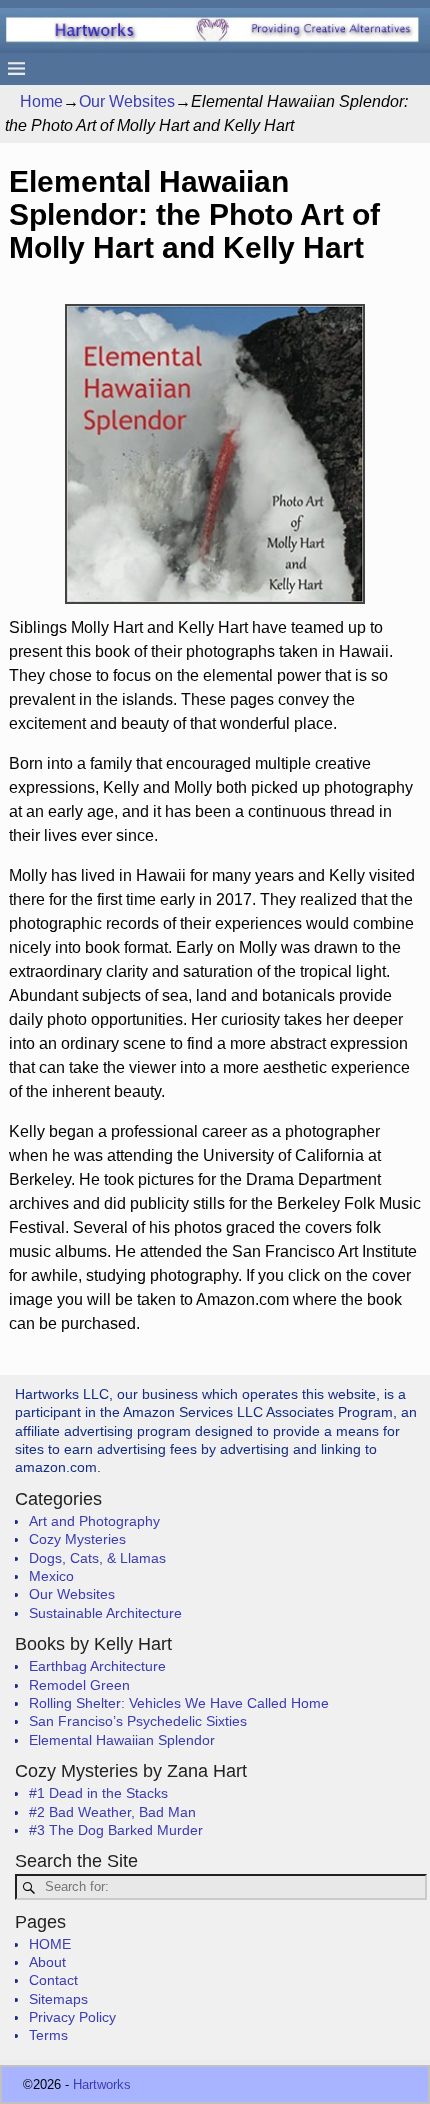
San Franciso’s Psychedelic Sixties (138, 1721)
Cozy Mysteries (77, 1539)
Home (41, 101)
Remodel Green (79, 1685)
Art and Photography (94, 1521)
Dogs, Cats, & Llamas (97, 1558)
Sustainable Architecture (105, 1613)
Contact (53, 1980)
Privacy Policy (72, 2017)
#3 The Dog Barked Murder (116, 1830)
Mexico (51, 1576)
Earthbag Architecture (97, 1666)
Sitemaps (58, 1999)
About (47, 1962)
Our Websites (127, 101)
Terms (48, 2035)
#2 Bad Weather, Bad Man (112, 1812)
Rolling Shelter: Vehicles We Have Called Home (179, 1703)
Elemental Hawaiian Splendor (122, 1740)
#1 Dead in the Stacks (98, 1793)
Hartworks (102, 2084)
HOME (50, 1944)
